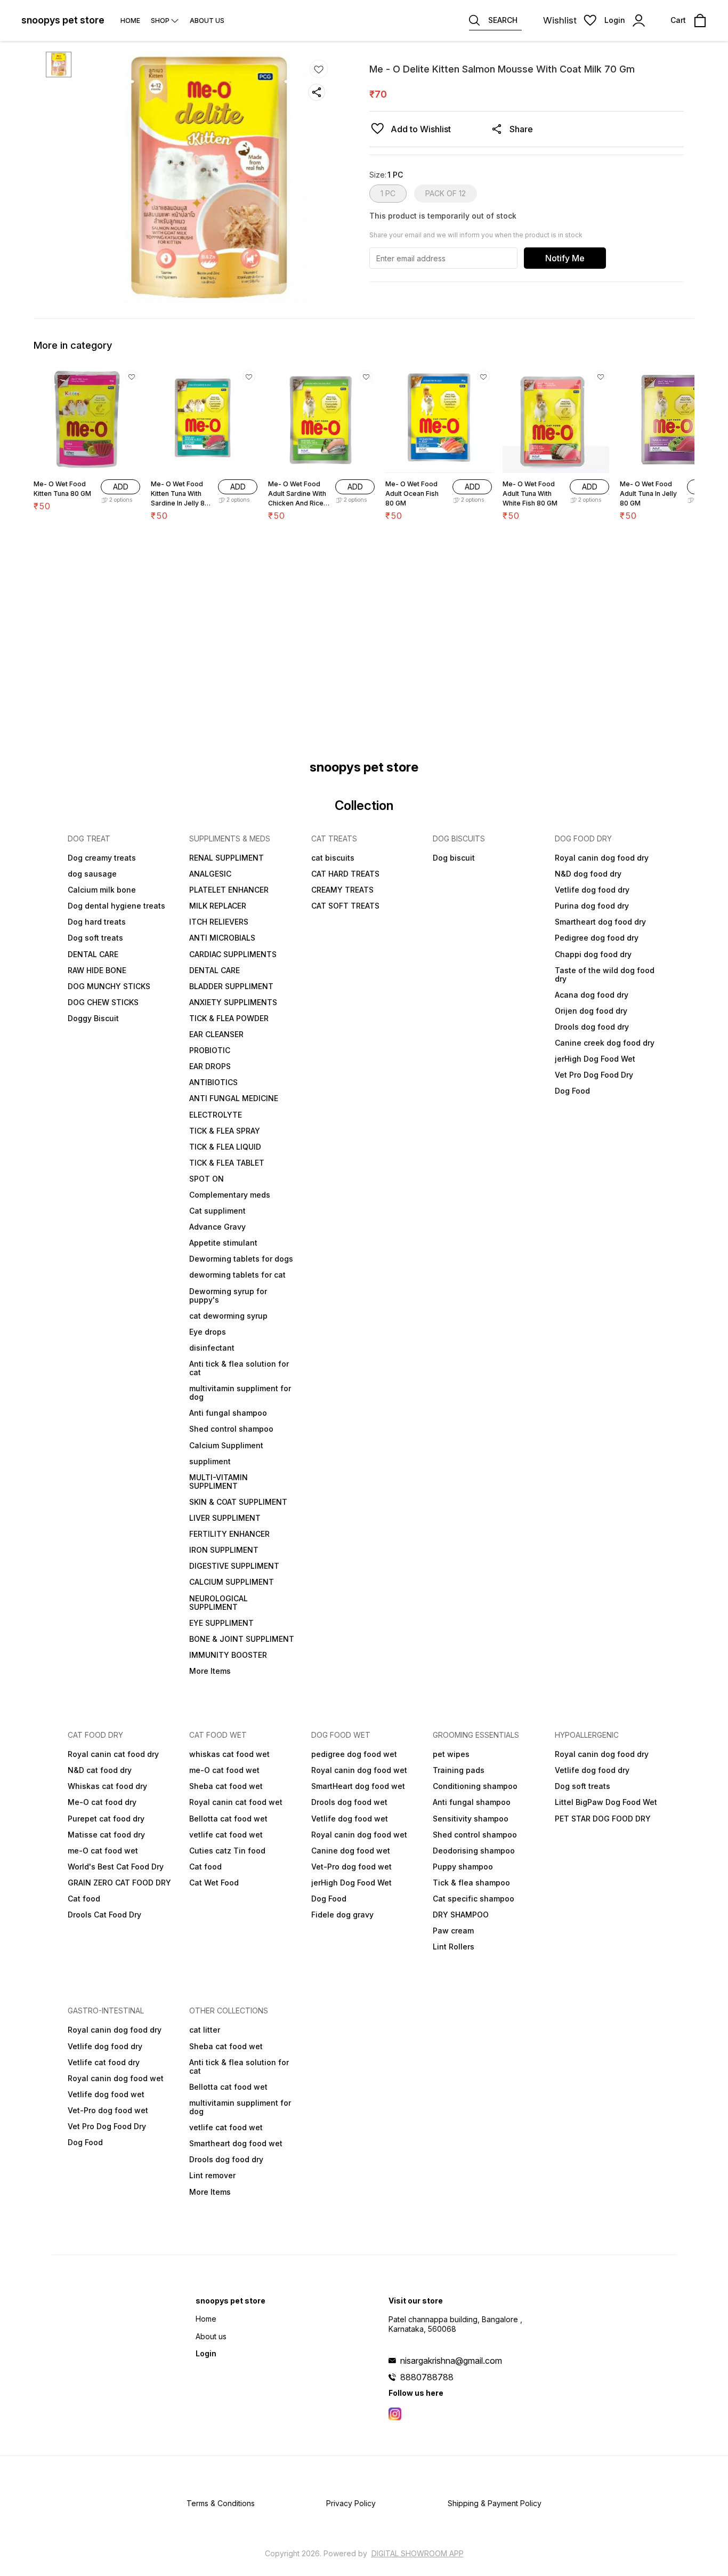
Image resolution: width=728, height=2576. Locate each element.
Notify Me (565, 258)
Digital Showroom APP (418, 2553)
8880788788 (427, 2377)
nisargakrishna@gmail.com (451, 2361)
